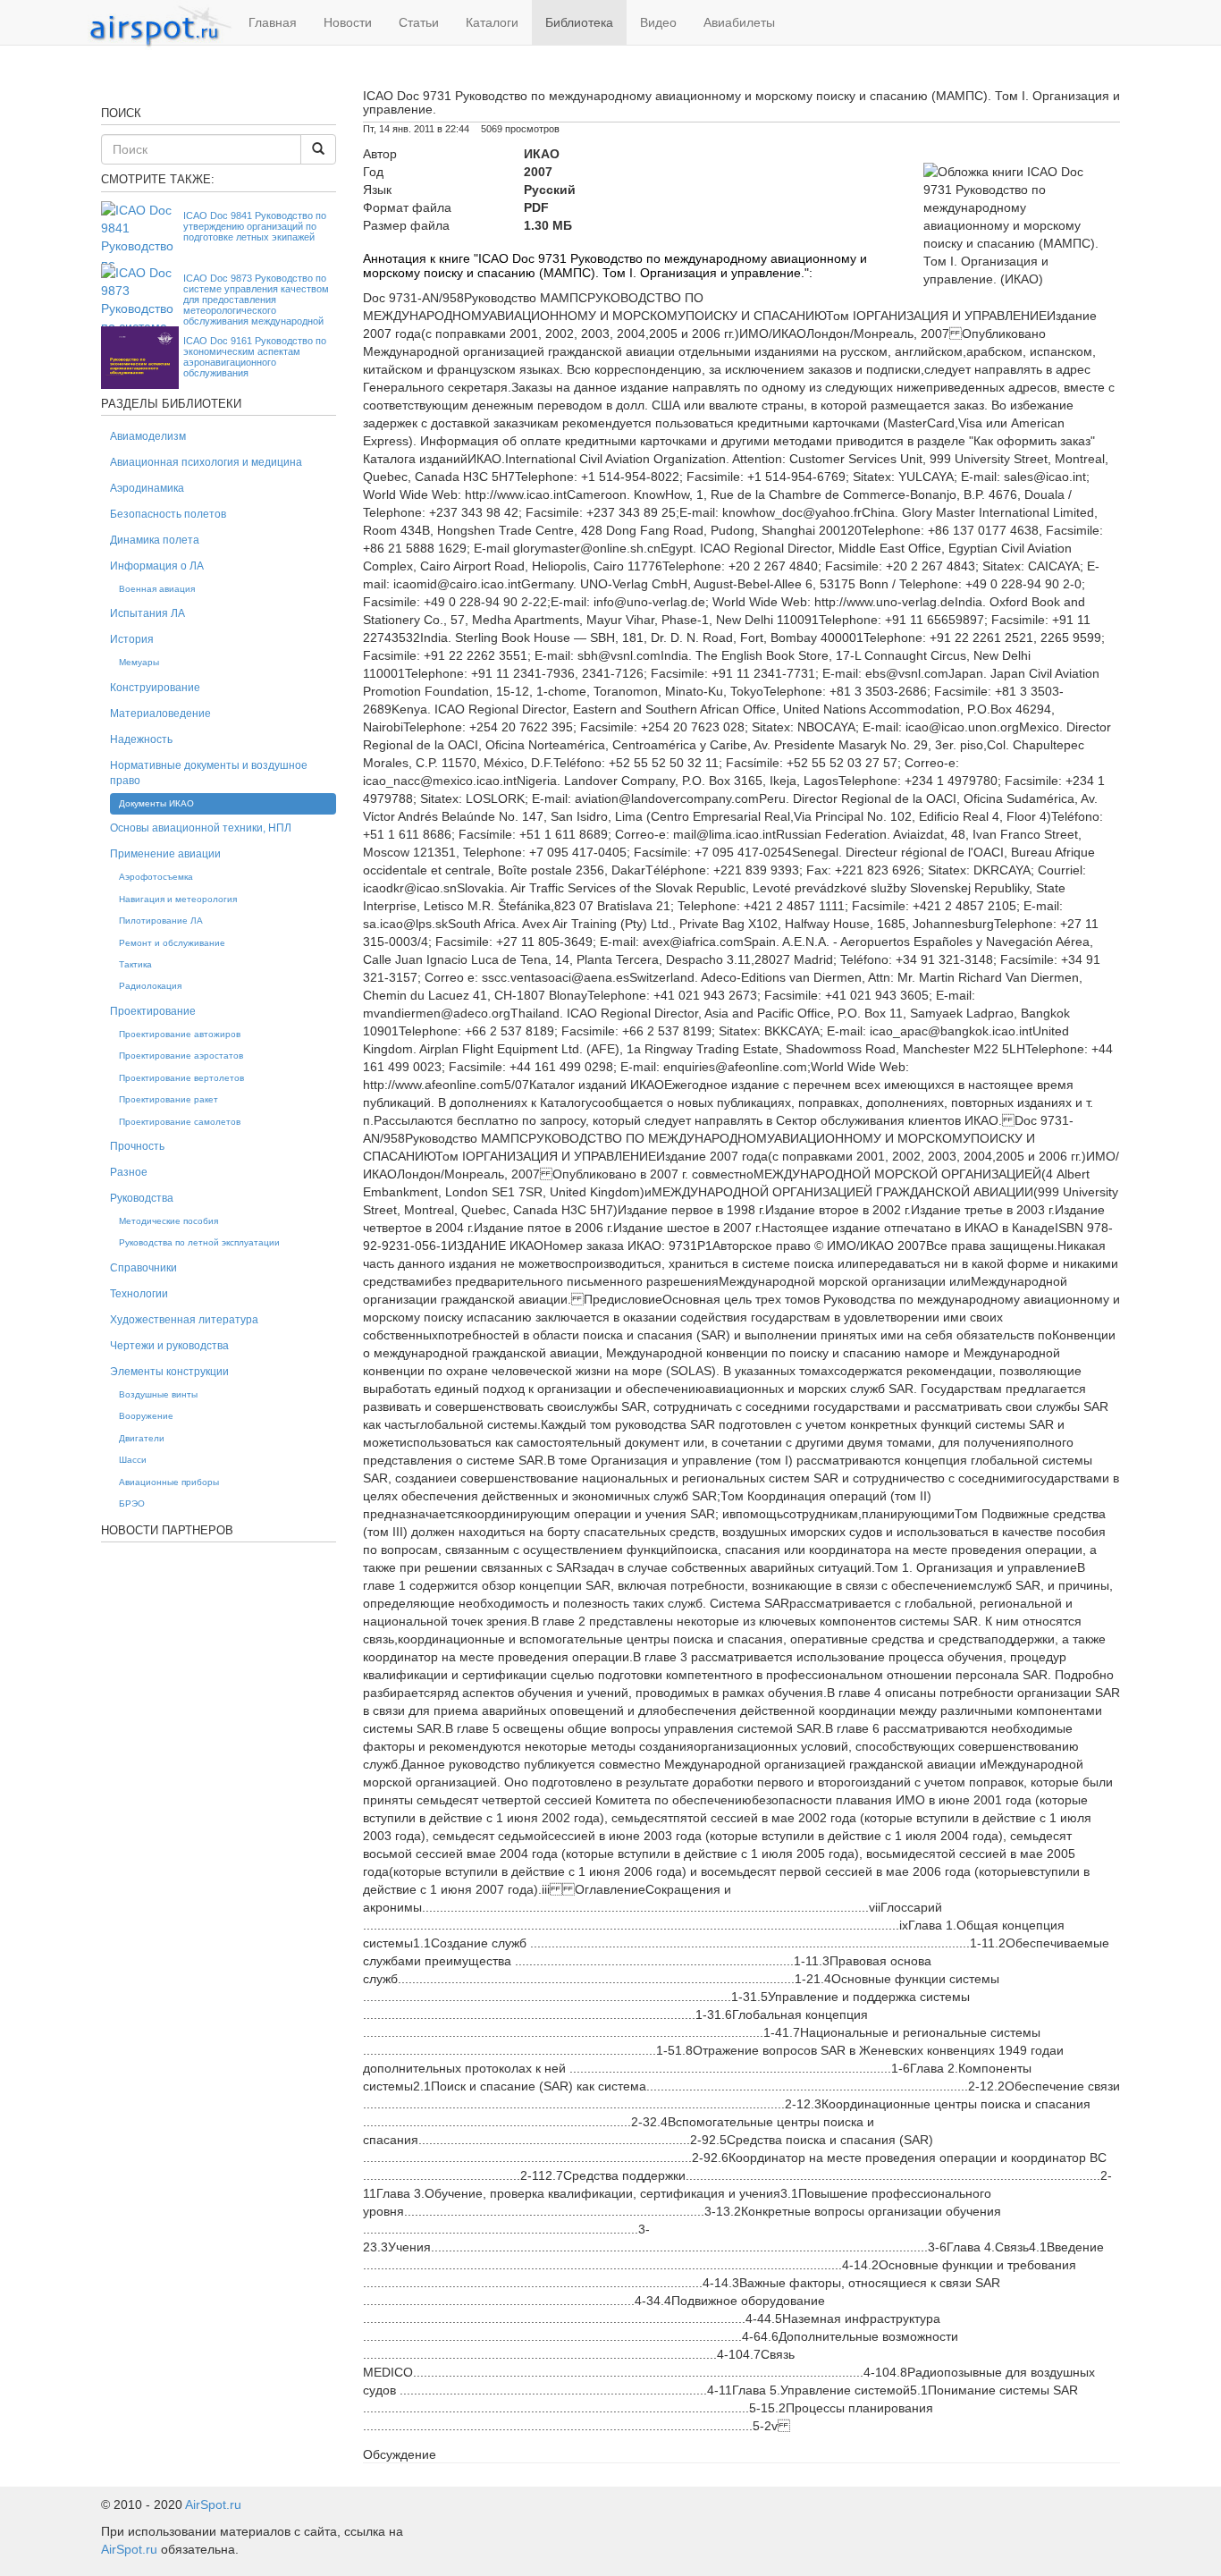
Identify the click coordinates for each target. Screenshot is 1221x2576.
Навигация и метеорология (178, 899)
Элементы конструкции (169, 1372)
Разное (129, 1172)
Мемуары (139, 662)
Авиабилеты (739, 22)
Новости (348, 22)
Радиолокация (150, 986)
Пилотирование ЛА (161, 921)
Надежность (141, 739)
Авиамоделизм (148, 436)
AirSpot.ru (213, 2504)
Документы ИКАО (156, 803)
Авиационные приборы (169, 1482)
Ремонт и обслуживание (172, 943)
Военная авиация (157, 589)
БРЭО (132, 1503)
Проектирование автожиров (180, 1034)
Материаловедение (160, 714)
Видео (658, 22)
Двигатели (142, 1438)
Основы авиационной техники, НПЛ (201, 828)
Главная (273, 22)
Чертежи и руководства (169, 1346)
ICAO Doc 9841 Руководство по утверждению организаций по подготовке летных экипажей (255, 226)
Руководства (142, 1198)
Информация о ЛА (157, 566)
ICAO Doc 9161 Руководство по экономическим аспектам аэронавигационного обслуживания (255, 357)
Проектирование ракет (168, 1099)
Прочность (137, 1146)
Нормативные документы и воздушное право (209, 773)
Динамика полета (155, 540)
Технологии (139, 1294)
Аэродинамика (147, 488)
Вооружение (146, 1416)
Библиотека (579, 22)
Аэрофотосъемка (156, 877)
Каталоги (492, 22)
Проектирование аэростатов (181, 1056)
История (132, 639)
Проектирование (153, 1011)
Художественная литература (184, 1320)
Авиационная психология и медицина (206, 462)
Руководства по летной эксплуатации (199, 1242)
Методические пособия (168, 1221)
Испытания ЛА (147, 613)
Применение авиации (165, 854)
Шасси (133, 1460)
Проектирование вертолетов (181, 1078)
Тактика (135, 964)
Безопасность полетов (168, 514)
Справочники (143, 1268)
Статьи (419, 22)
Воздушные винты (158, 1394)
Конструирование (155, 688)
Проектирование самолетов (180, 1122)
